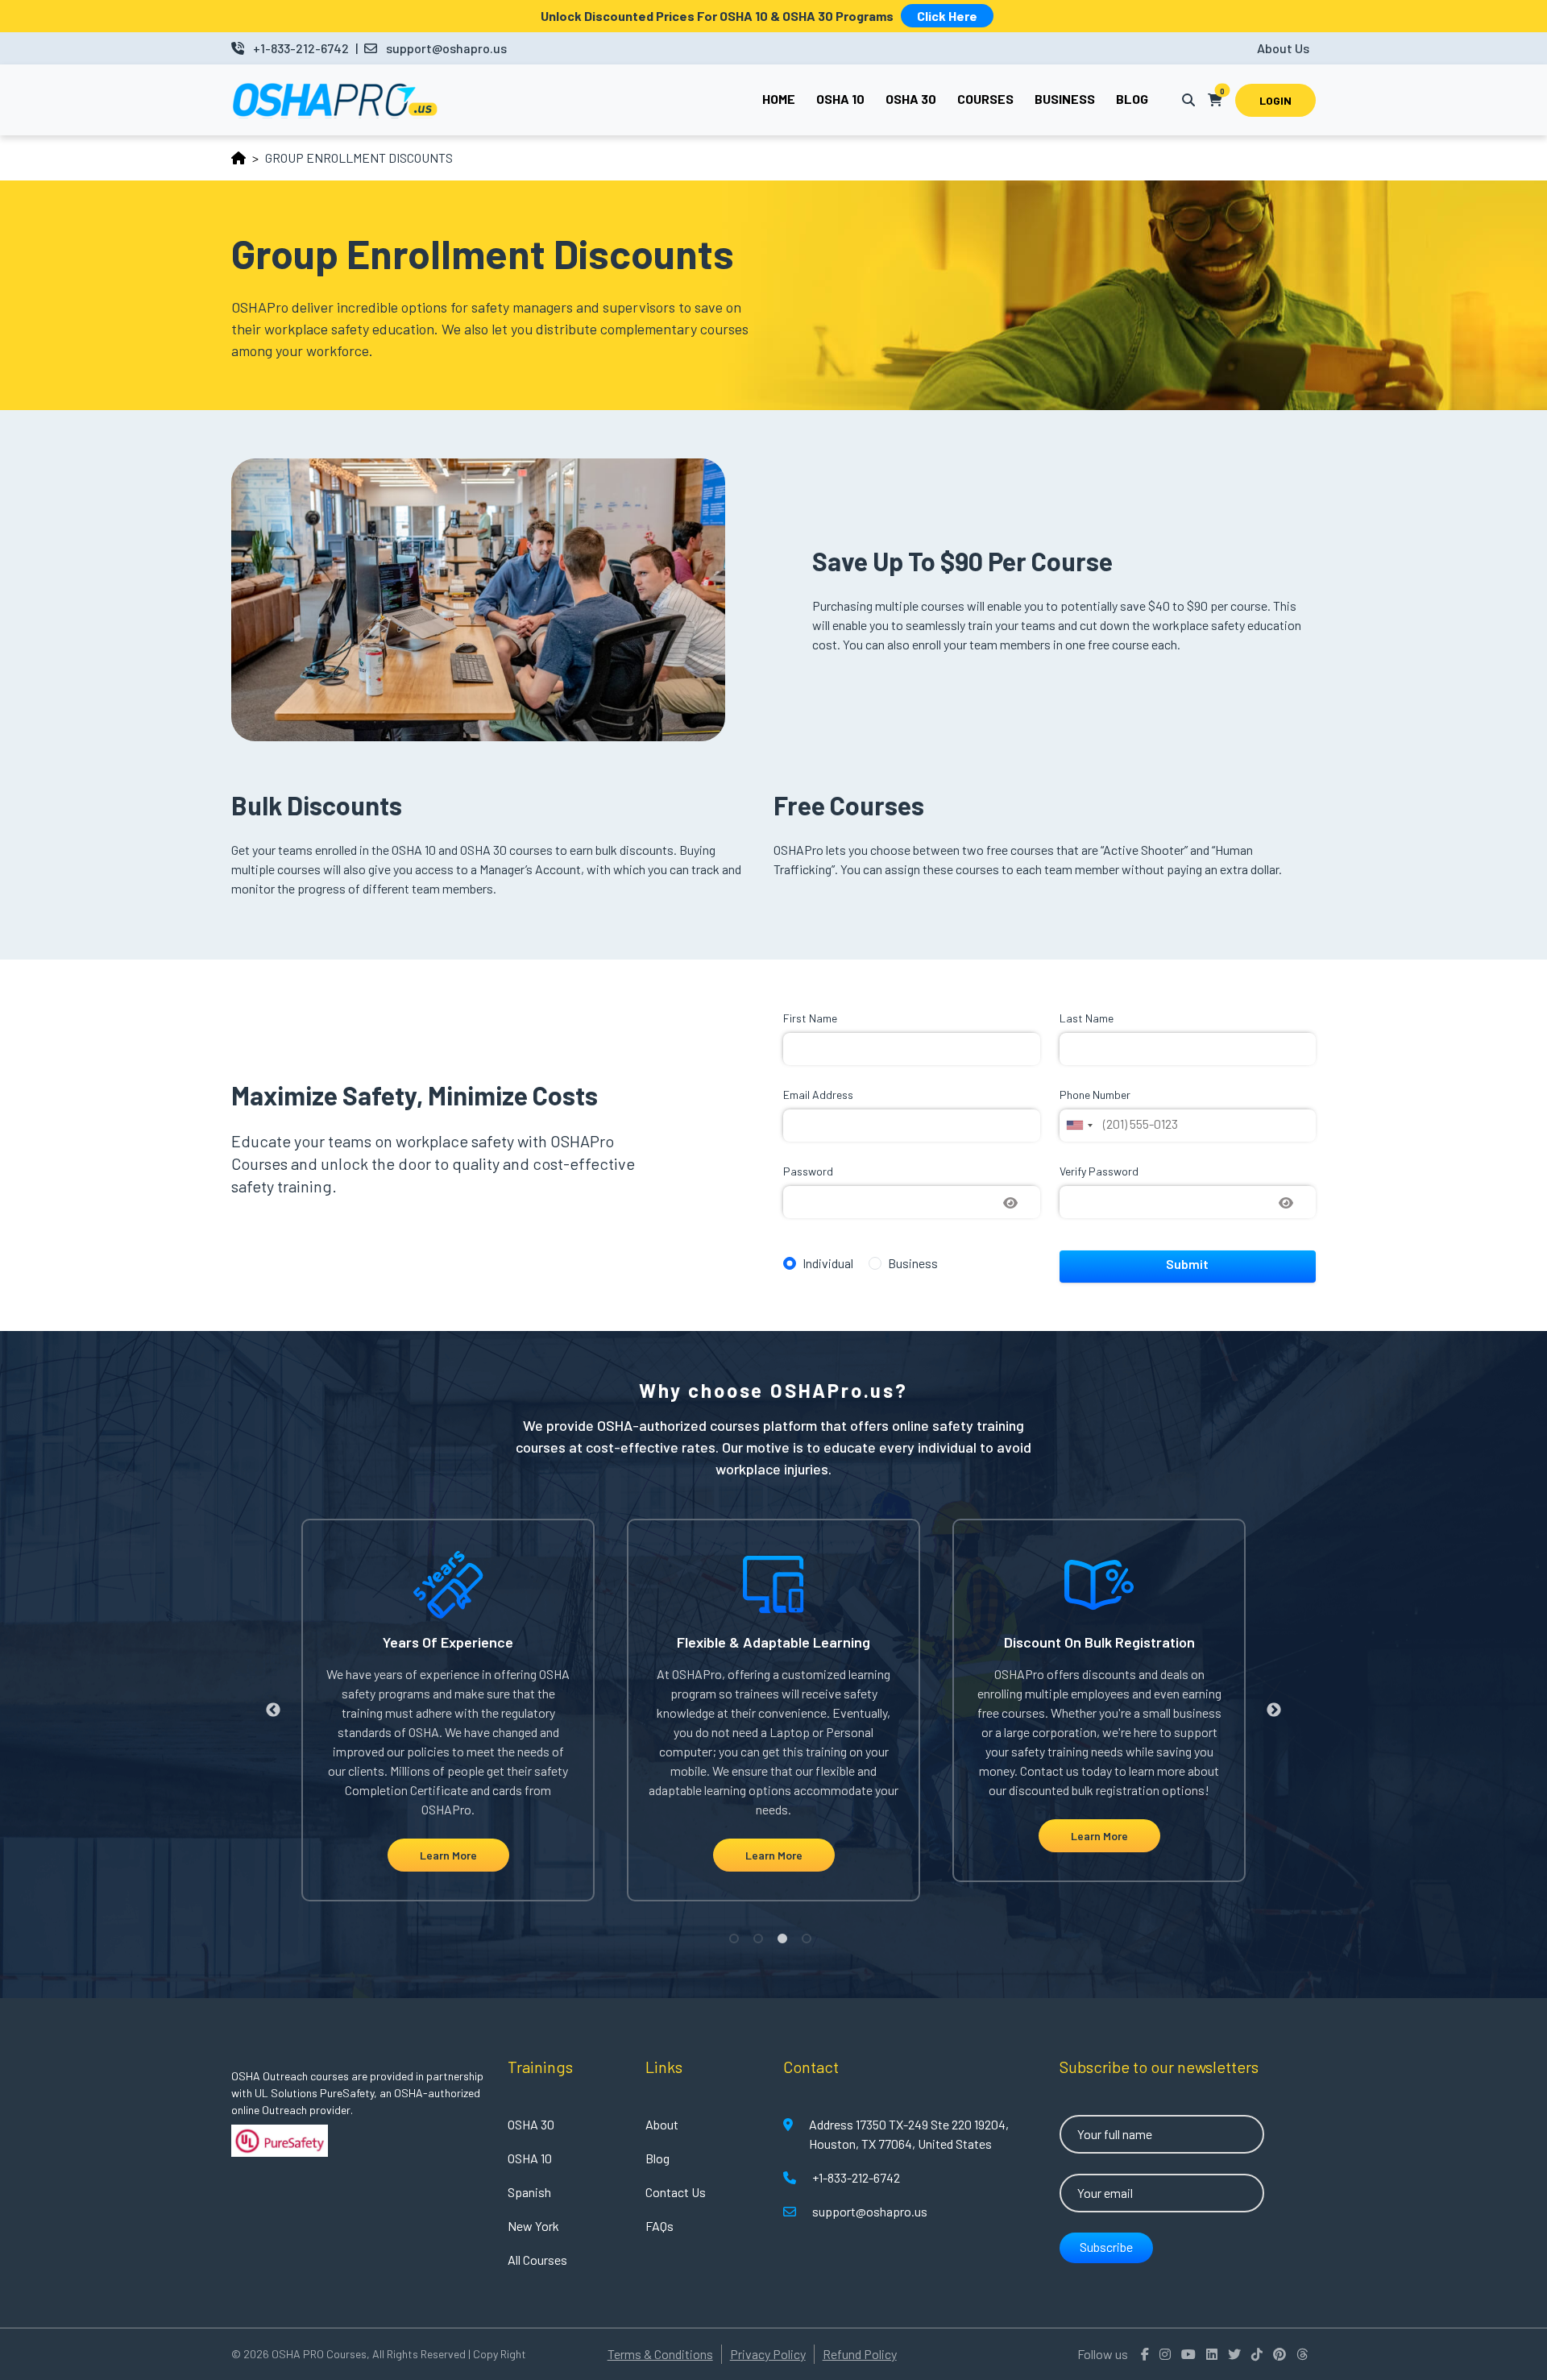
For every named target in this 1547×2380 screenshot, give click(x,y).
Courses (985, 99)
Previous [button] (273, 1710)
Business (1065, 99)
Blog (1132, 99)
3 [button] (786, 1942)
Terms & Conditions (660, 2354)
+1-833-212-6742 (301, 48)
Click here (947, 16)
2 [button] (761, 1942)
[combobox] (1079, 1126)
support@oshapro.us (446, 48)
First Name (810, 1018)
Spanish (529, 2192)
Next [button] (1274, 1710)
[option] (448, 1710)
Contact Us (676, 2192)
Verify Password (1099, 1171)
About (662, 2124)
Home (779, 99)
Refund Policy (860, 2354)
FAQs (659, 2226)
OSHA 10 (530, 2158)
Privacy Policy (768, 2354)
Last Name (1087, 1018)
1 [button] (737, 1942)
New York (533, 2226)
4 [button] (810, 1942)
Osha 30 (911, 99)
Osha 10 (840, 99)
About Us (1283, 48)
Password (808, 1171)
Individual (828, 1263)
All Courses (537, 2260)
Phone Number (1095, 1095)
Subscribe (1106, 2247)
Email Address (818, 1095)
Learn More (448, 1855)
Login (1275, 100)
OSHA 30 (531, 2124)
